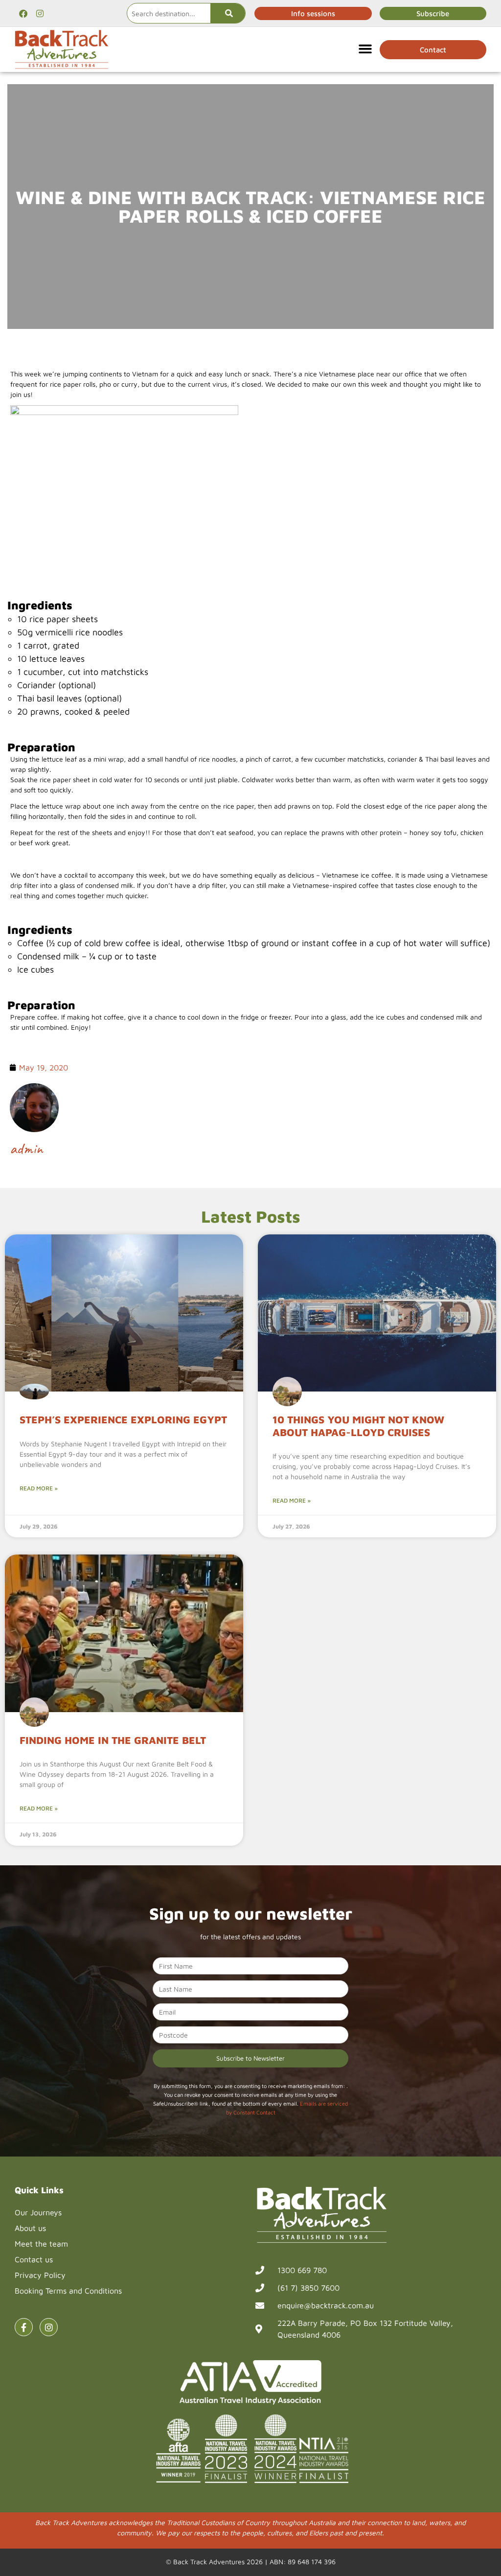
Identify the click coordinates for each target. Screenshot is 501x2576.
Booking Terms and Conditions (68, 2291)
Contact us (34, 2259)
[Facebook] (23, 13)
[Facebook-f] (24, 2327)
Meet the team (41, 2244)
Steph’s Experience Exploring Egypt (123, 1419)
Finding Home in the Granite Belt (113, 1740)
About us (30, 2228)
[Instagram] (40, 13)
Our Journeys (38, 2212)
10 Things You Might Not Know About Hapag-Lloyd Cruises (358, 1426)
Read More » (39, 1488)
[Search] (228, 13)
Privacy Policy (40, 2275)
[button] (365, 48)
